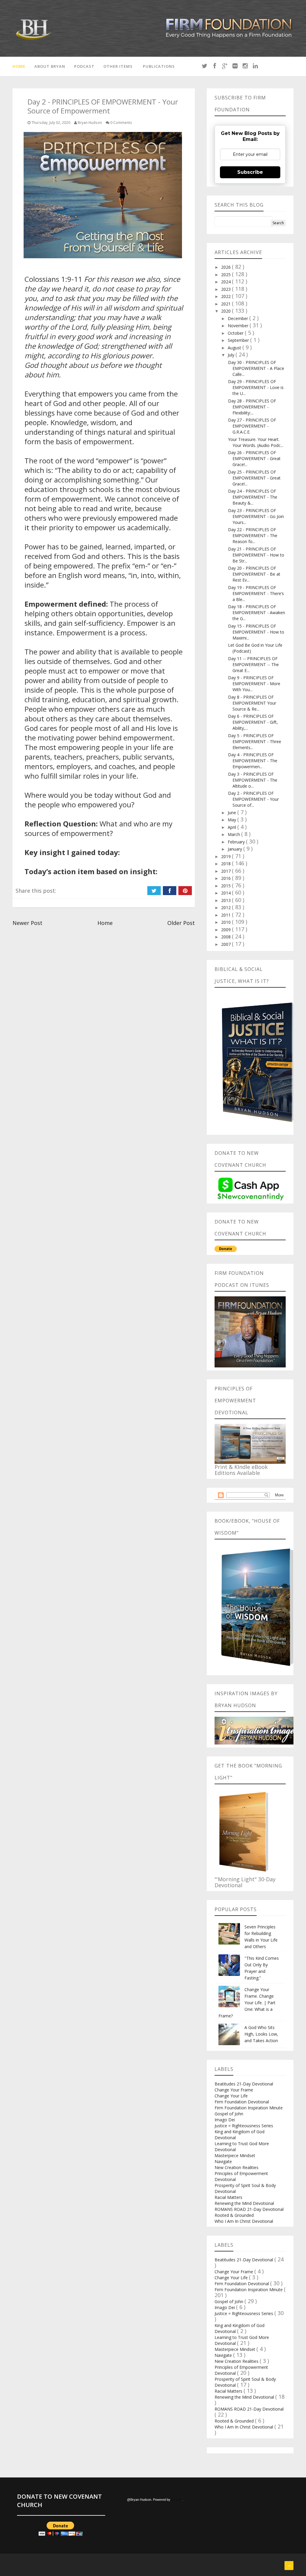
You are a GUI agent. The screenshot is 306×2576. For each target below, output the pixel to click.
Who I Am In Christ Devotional (244, 2221)
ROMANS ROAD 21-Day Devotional (249, 2209)
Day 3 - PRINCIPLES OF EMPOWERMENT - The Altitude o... (253, 780)
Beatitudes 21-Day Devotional (244, 2084)
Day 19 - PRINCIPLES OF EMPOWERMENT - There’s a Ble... (256, 593)
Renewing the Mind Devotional (244, 2203)
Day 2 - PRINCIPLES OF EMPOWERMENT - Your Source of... (253, 799)
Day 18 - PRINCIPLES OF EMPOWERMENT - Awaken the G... (257, 613)
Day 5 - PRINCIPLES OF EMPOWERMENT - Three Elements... (255, 741)
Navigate (223, 2161)
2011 (227, 915)
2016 (227, 878)
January (235, 849)
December (238, 318)
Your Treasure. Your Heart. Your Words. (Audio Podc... (256, 442)
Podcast (84, 66)
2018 (227, 864)
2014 (227, 893)
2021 (227, 304)
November (239, 326)
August (235, 348)
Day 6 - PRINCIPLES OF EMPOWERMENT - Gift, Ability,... (253, 722)
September (239, 340)
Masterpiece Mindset (235, 2155)
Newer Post (27, 923)
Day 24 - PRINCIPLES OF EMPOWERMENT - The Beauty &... (253, 497)
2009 (227, 930)
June (232, 813)
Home (19, 66)
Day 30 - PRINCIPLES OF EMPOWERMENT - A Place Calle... (256, 368)
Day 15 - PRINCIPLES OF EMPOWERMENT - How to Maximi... (256, 632)
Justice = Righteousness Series (244, 2126)
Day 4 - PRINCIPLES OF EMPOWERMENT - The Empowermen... (253, 761)
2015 (227, 886)
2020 (227, 311)
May (232, 820)
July (232, 355)
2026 (227, 267)
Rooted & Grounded (234, 2215)
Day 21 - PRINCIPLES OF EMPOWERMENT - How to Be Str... (256, 555)
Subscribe (250, 172)
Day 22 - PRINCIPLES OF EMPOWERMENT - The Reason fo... (253, 535)
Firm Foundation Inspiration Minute (249, 2108)
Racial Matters (228, 2197)
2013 (227, 900)
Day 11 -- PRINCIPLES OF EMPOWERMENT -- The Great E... (253, 664)
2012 (227, 907)
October (236, 333)
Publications (159, 66)
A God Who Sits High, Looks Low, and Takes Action (261, 2034)
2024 (227, 282)
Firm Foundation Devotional (242, 2102)
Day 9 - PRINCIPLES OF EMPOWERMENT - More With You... (254, 684)
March (234, 834)
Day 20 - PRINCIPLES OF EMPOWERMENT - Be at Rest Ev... (254, 574)
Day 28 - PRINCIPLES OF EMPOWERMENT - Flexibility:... (252, 407)
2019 (227, 856)
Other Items (118, 66)
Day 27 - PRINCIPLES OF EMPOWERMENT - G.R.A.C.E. (252, 426)
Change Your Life (231, 2096)
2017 (227, 871)
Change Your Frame (234, 2090)
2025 (227, 275)
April (232, 827)
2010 (227, 922)
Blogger (177, 2500)
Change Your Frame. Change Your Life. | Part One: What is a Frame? (247, 2003)
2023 (227, 289)
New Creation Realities (237, 2167)
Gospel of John (229, 2114)
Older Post (181, 923)
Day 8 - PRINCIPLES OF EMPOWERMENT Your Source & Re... (252, 703)
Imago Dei (225, 2120)
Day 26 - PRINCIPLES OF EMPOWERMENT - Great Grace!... (254, 458)
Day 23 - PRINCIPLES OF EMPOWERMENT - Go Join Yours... (256, 516)
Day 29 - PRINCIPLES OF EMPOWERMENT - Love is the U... (256, 387)
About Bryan (50, 66)
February (237, 842)
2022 (227, 296)
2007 (227, 944)
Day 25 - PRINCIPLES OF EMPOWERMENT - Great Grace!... (254, 478)
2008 (227, 937)
